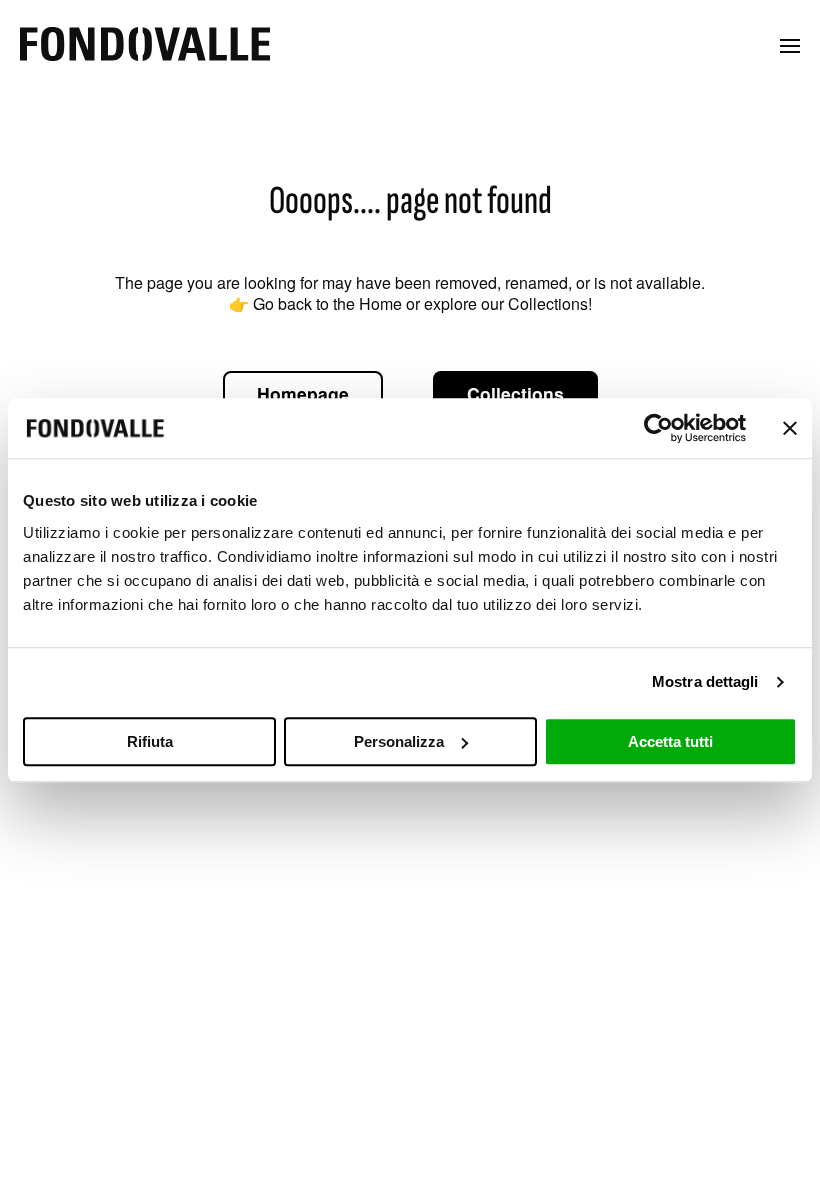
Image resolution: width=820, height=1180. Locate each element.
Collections (515, 393)
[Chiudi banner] (790, 428)
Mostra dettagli (705, 681)
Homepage (303, 393)
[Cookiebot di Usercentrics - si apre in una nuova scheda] (658, 428)
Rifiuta (150, 741)
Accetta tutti (670, 741)
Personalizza (399, 741)
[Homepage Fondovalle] (145, 45)
